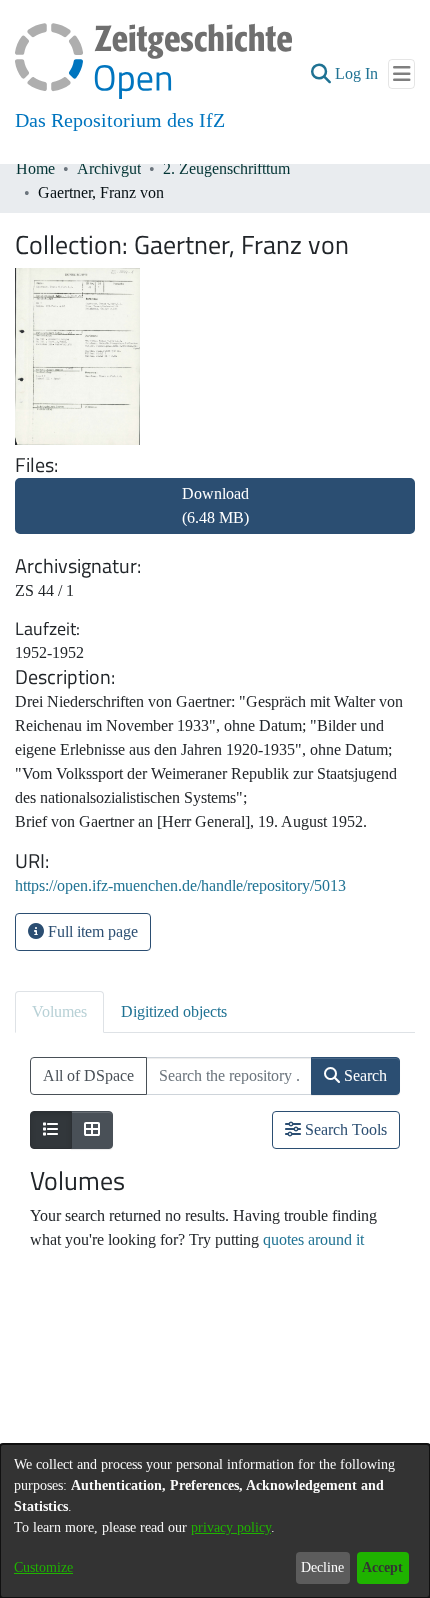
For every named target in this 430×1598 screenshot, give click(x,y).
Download (215, 505)
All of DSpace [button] (88, 1075)
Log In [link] (357, 73)
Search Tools (344, 1129)
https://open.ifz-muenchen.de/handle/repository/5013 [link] (180, 885)
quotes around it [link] (313, 1239)
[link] (215, 517)
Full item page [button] (91, 931)
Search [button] (363, 1075)
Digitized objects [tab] (174, 1011)
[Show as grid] (92, 1130)
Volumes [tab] (59, 1011)
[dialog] (215, 1521)
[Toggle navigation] (401, 74)
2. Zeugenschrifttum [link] (226, 168)
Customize (43, 1567)
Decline (322, 1567)
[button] (320, 74)
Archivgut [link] (109, 168)
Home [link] (35, 168)
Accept (382, 1567)
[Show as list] (51, 1130)
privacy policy (231, 1527)
